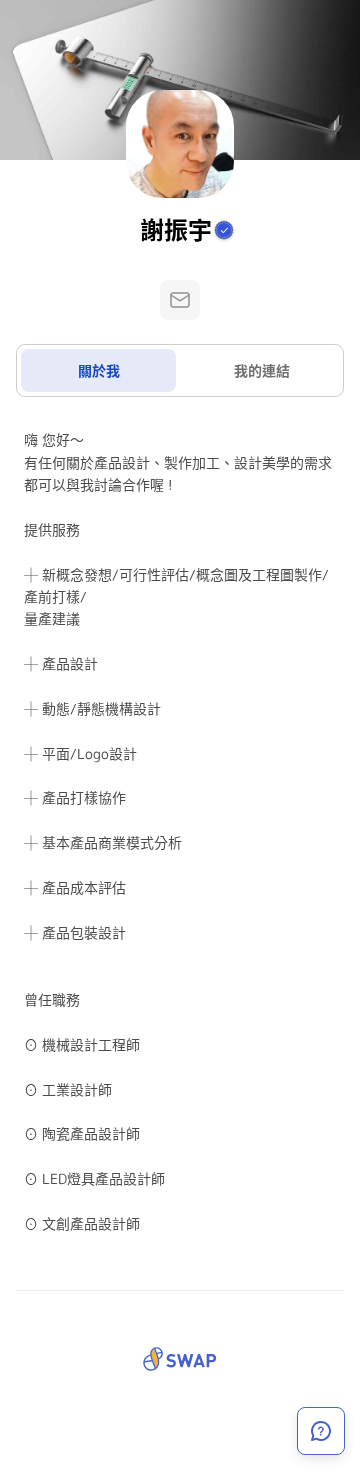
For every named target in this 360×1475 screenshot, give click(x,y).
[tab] (98, 371)
